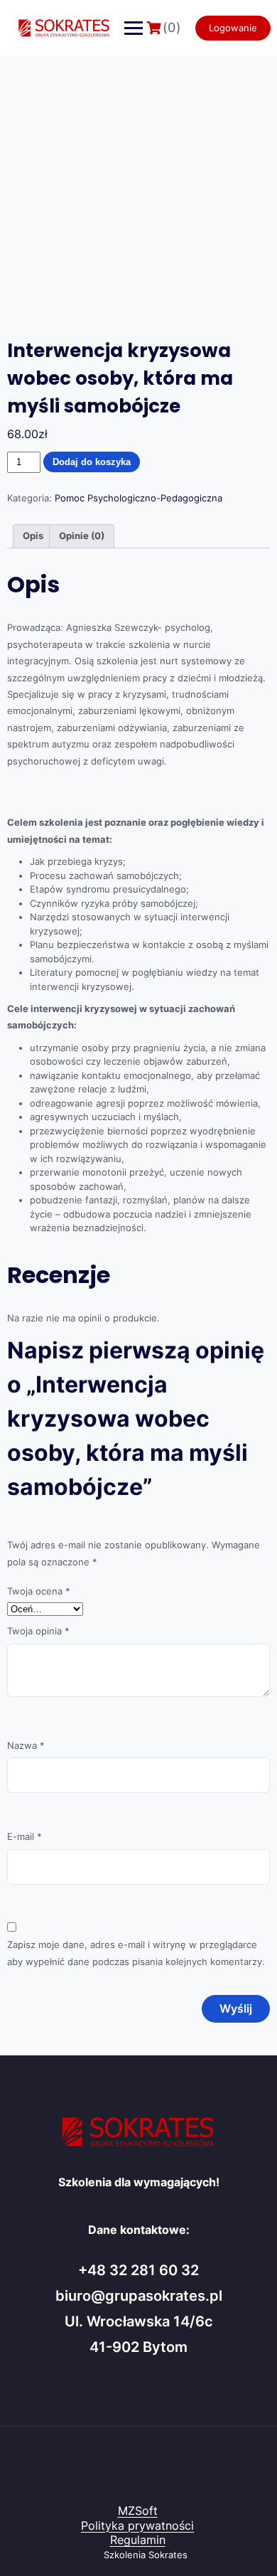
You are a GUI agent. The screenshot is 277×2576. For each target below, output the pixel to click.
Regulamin (138, 2540)
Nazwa (26, 1745)
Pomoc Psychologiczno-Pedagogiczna (138, 498)
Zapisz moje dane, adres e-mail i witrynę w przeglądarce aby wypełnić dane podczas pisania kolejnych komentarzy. (136, 1953)
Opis (33, 536)
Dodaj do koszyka (92, 462)
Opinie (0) (82, 536)
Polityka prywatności (137, 2526)
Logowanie (233, 28)
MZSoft (138, 2511)
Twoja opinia (38, 1631)
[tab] (33, 537)
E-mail (25, 1836)
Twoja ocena (39, 1591)
